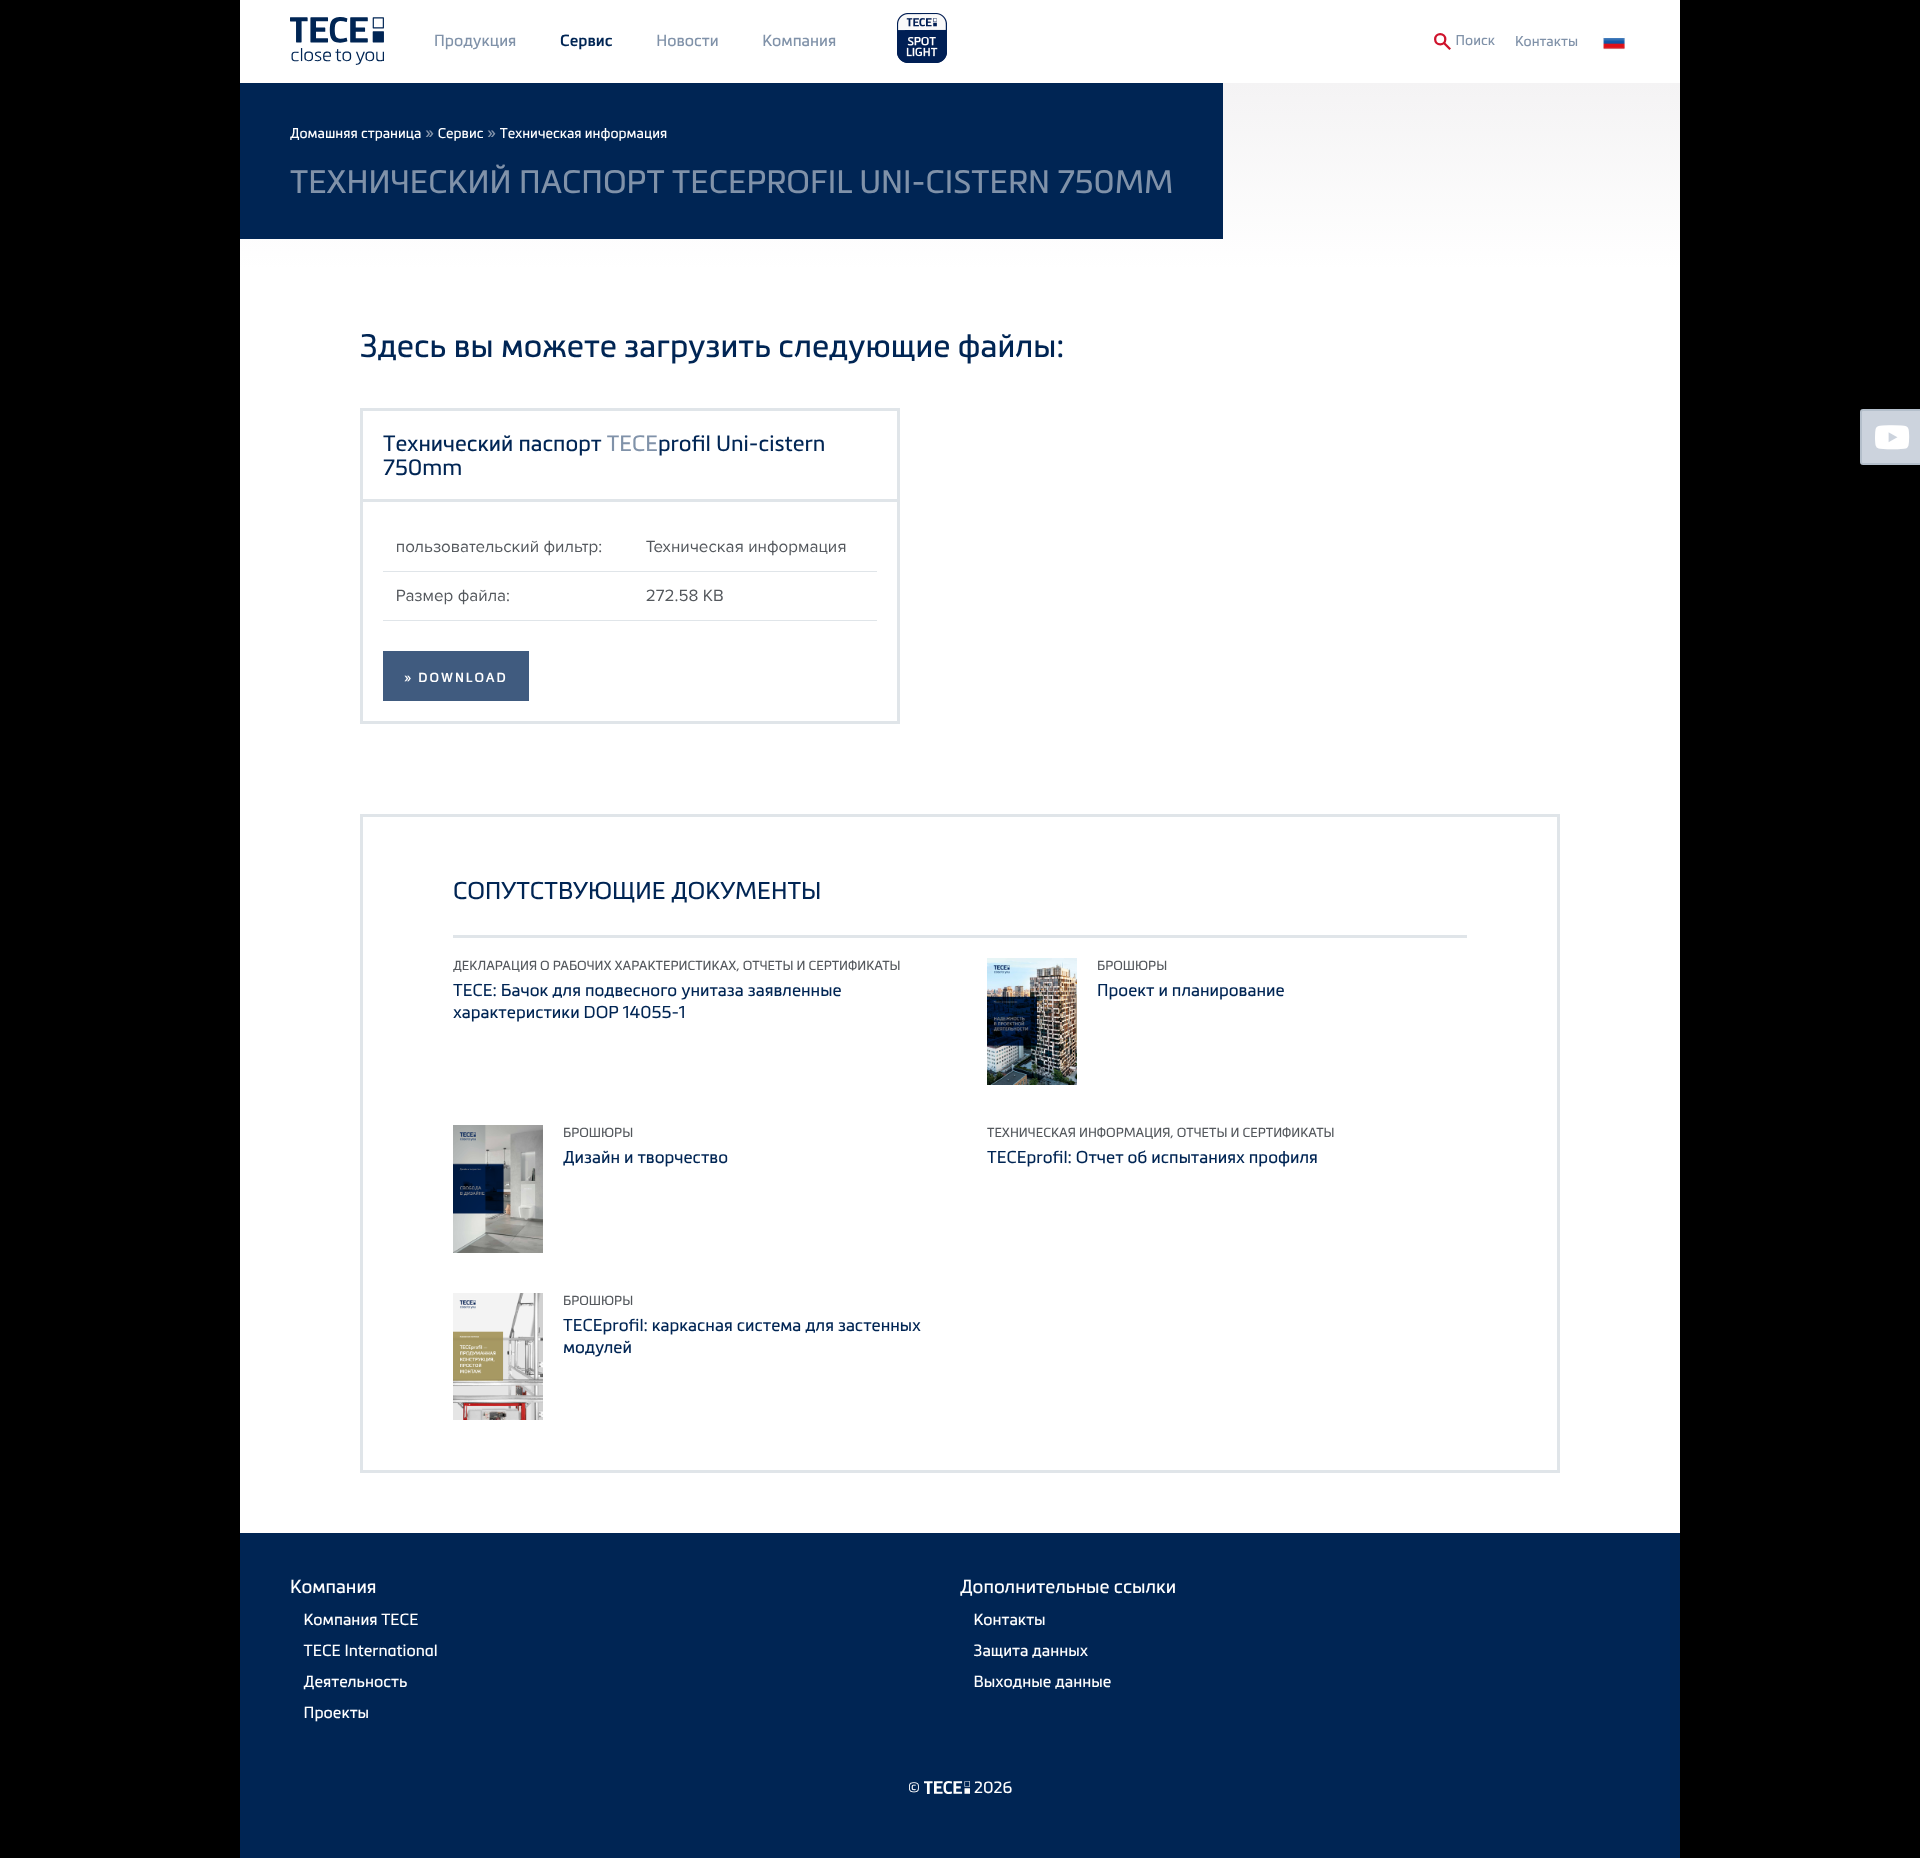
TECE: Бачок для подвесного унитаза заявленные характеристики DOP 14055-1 (647, 1000)
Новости (687, 40)
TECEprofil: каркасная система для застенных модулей (742, 1335)
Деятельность (356, 1681)
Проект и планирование (1191, 989)
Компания (799, 40)
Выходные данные (1043, 1681)
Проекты (337, 1712)
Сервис (586, 41)
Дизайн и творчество (645, 1156)
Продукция (475, 40)
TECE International (371, 1650)
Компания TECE (361, 1619)
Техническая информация (583, 133)
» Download (456, 678)
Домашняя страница (355, 133)
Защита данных (1031, 1650)
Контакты (1546, 41)
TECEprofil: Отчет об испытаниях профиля (1152, 1156)
